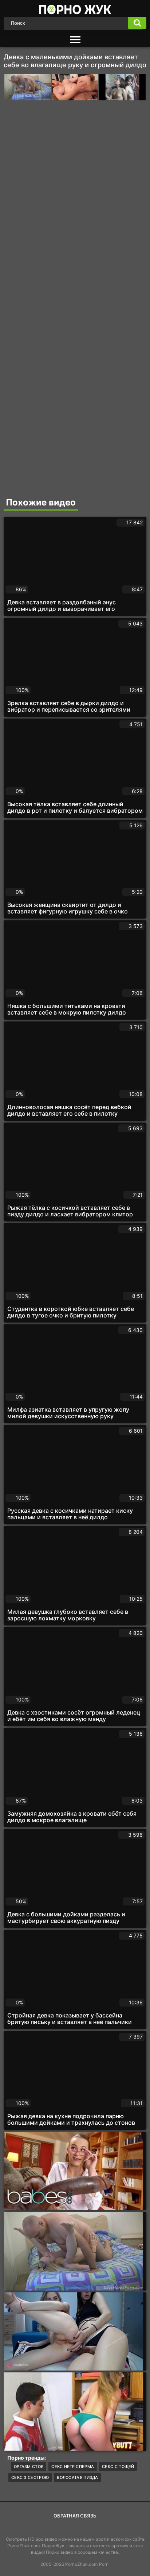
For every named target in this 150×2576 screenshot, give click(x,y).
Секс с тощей (118, 2467)
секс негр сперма (73, 2467)
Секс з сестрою (30, 2477)
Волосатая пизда (78, 2477)
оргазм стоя (29, 2467)
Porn (104, 2564)
